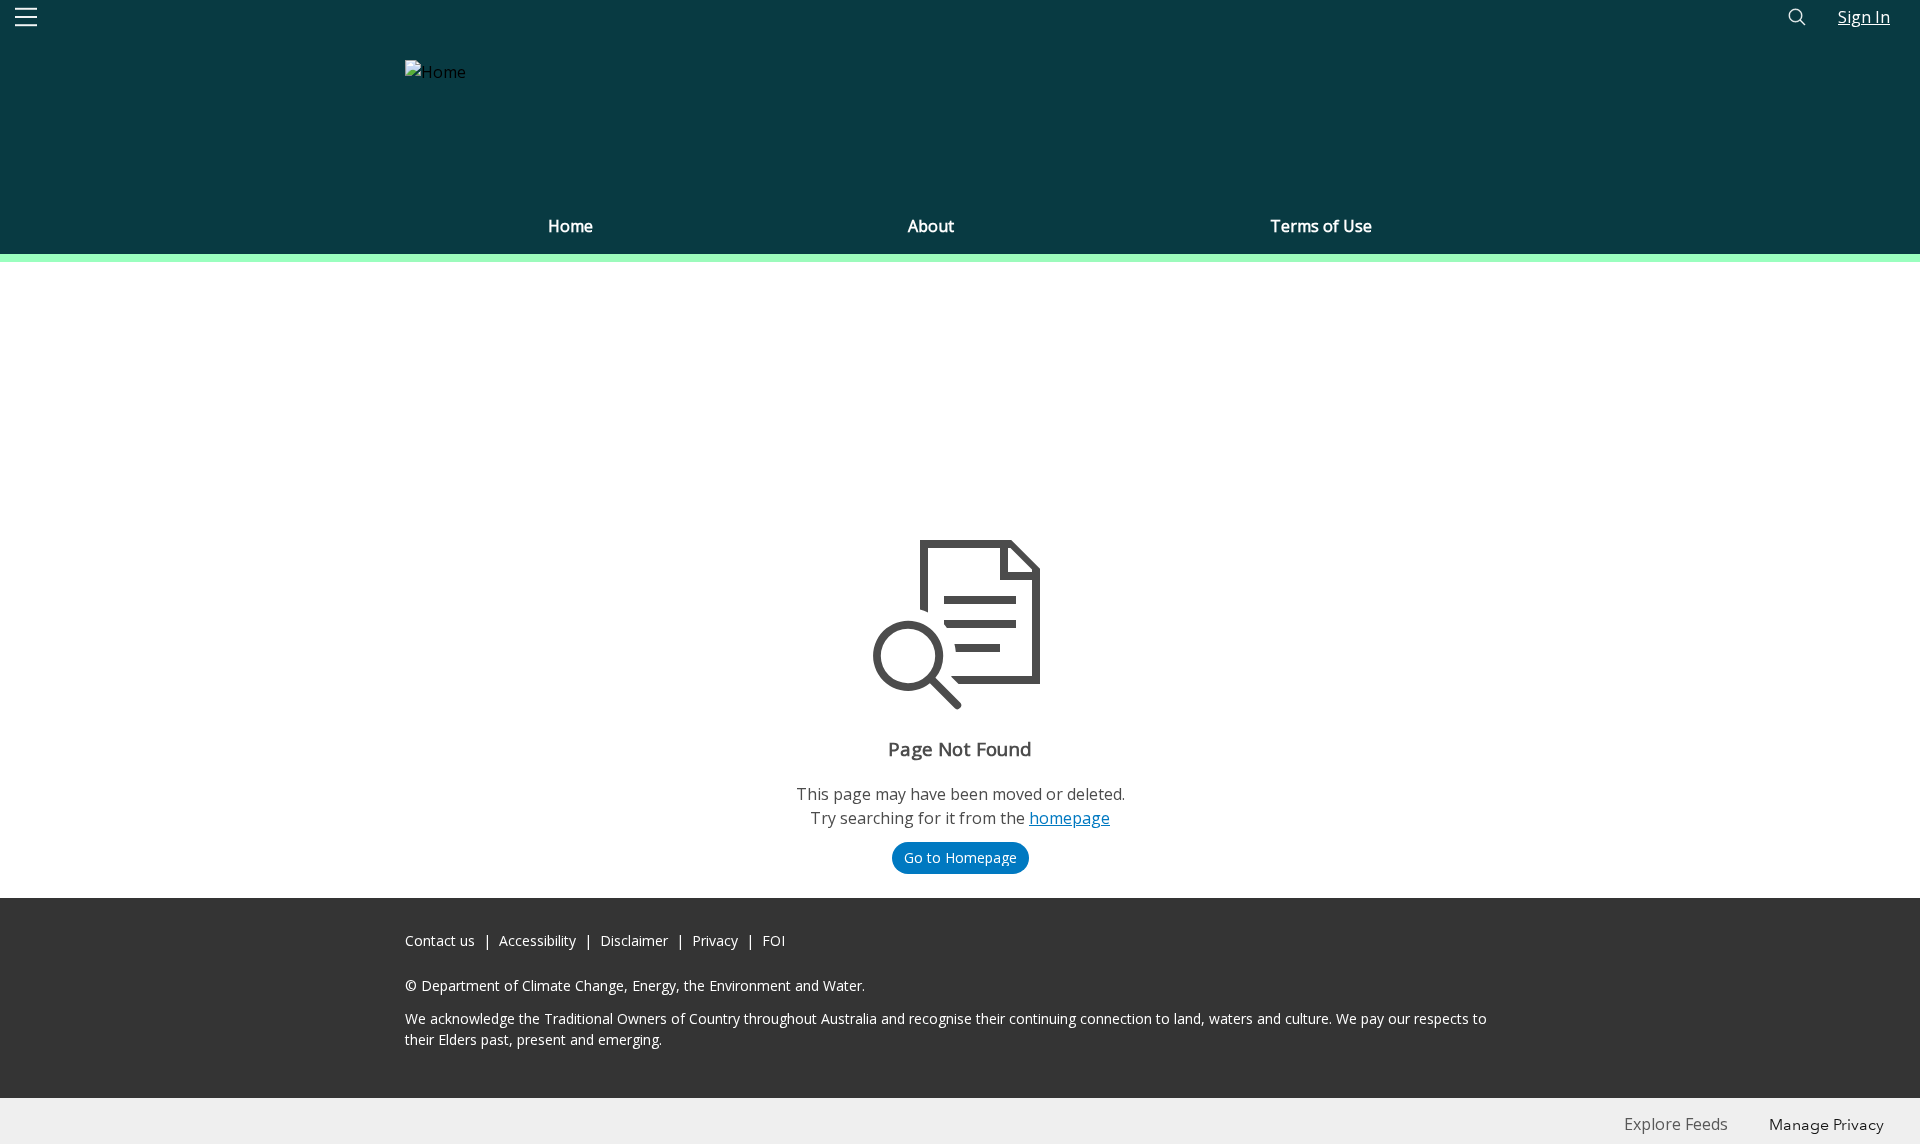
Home (570, 226)
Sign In (1864, 17)
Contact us (440, 940)
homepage (1069, 818)
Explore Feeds (1676, 1124)
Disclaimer (634, 940)
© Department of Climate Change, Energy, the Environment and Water (633, 985)
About (931, 226)
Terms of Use (1321, 226)
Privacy (715, 940)
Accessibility (537, 940)
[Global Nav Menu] (26, 17)
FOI (773, 940)
